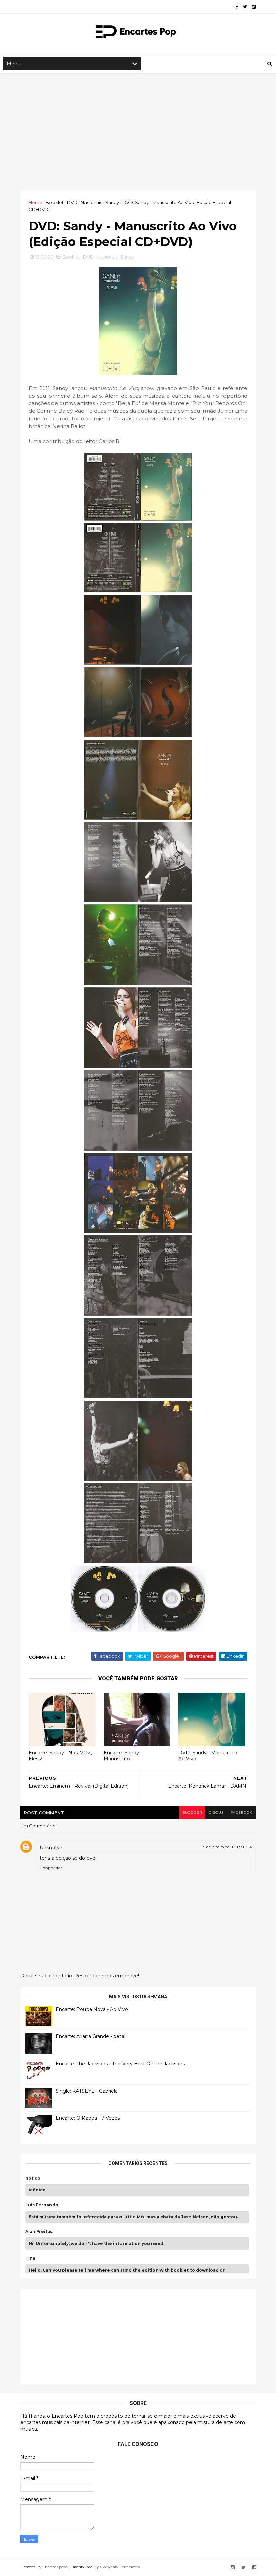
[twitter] (245, 7)
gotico (33, 2178)
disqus (216, 1812)
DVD (72, 202)
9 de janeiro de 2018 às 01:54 (228, 1847)
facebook (242, 1812)
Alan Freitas (39, 2232)
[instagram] (254, 7)
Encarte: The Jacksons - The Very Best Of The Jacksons (120, 2064)
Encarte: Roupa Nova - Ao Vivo (92, 2009)
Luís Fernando (42, 2205)
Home (36, 202)
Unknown (51, 1848)
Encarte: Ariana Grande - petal (90, 2036)
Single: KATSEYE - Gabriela (87, 2091)
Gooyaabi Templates (120, 2567)
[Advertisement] (138, 132)
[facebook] (237, 7)
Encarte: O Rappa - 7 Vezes (88, 2118)
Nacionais (91, 202)
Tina (30, 2258)
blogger (192, 1812)
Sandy (112, 202)
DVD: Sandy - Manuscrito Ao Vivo (208, 1756)
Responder (52, 1868)
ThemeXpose (55, 2567)
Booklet (55, 202)
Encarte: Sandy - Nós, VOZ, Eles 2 (60, 1756)
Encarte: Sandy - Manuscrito (123, 1756)
